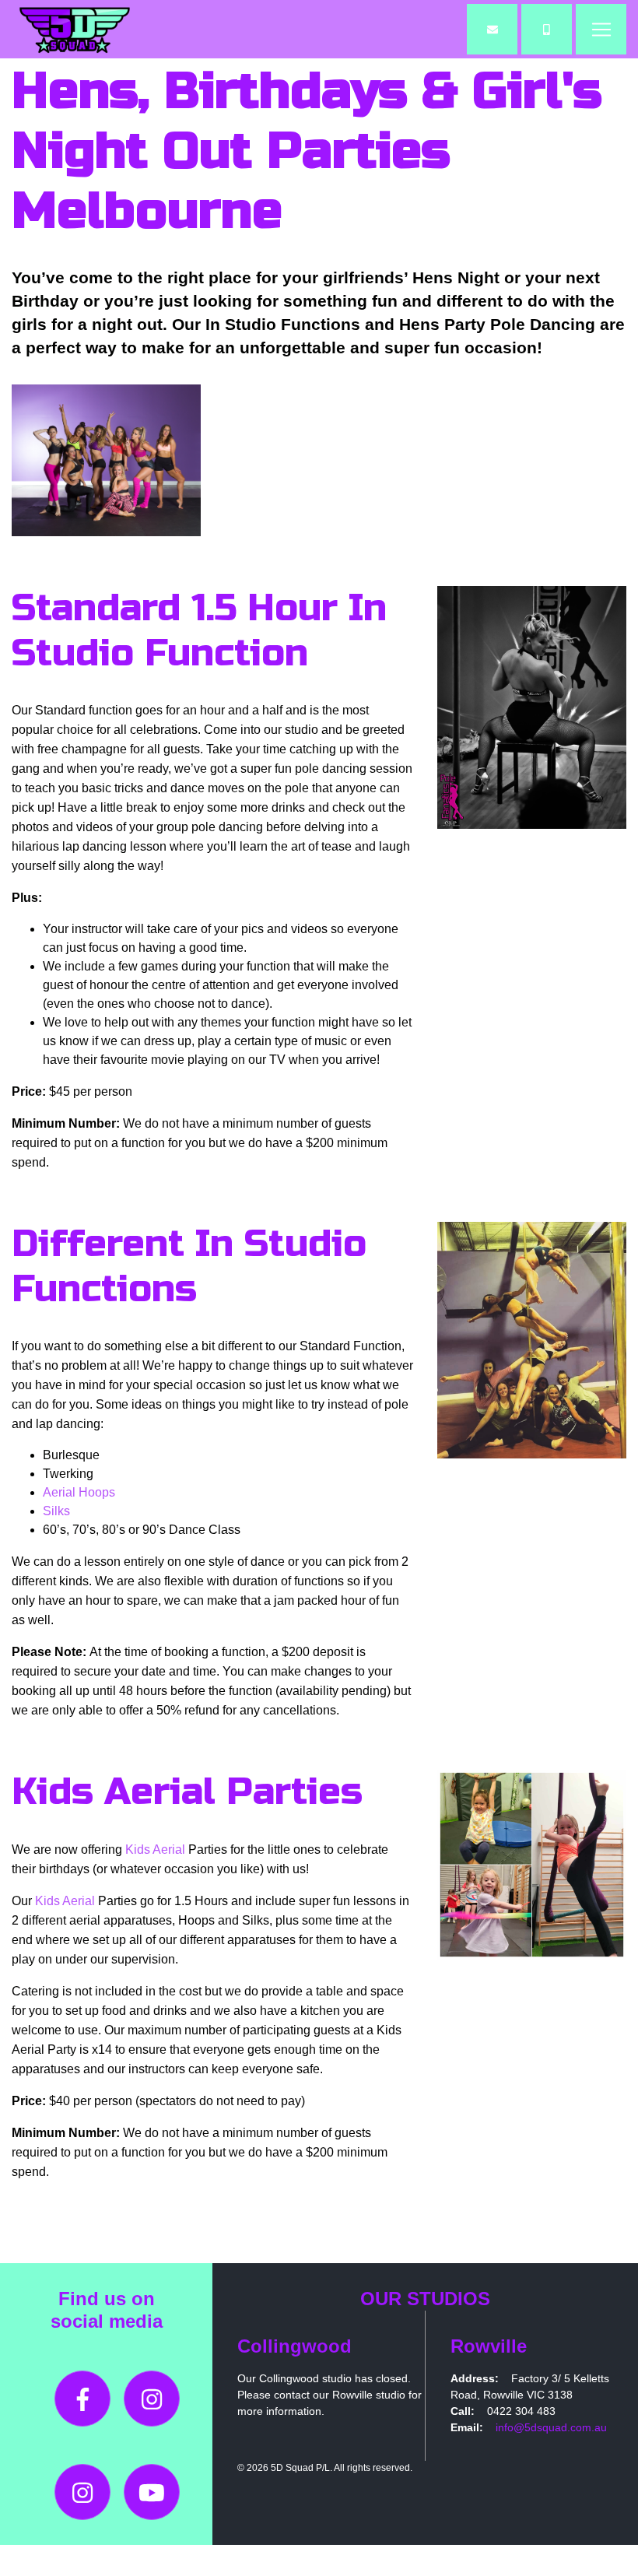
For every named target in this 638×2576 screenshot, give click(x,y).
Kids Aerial (155, 1850)
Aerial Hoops (79, 1492)
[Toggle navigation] (601, 29)
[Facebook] (82, 2399)
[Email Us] (492, 29)
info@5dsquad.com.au (551, 2427)
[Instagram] (152, 2399)
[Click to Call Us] (547, 29)
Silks (56, 1511)
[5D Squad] (74, 29)
